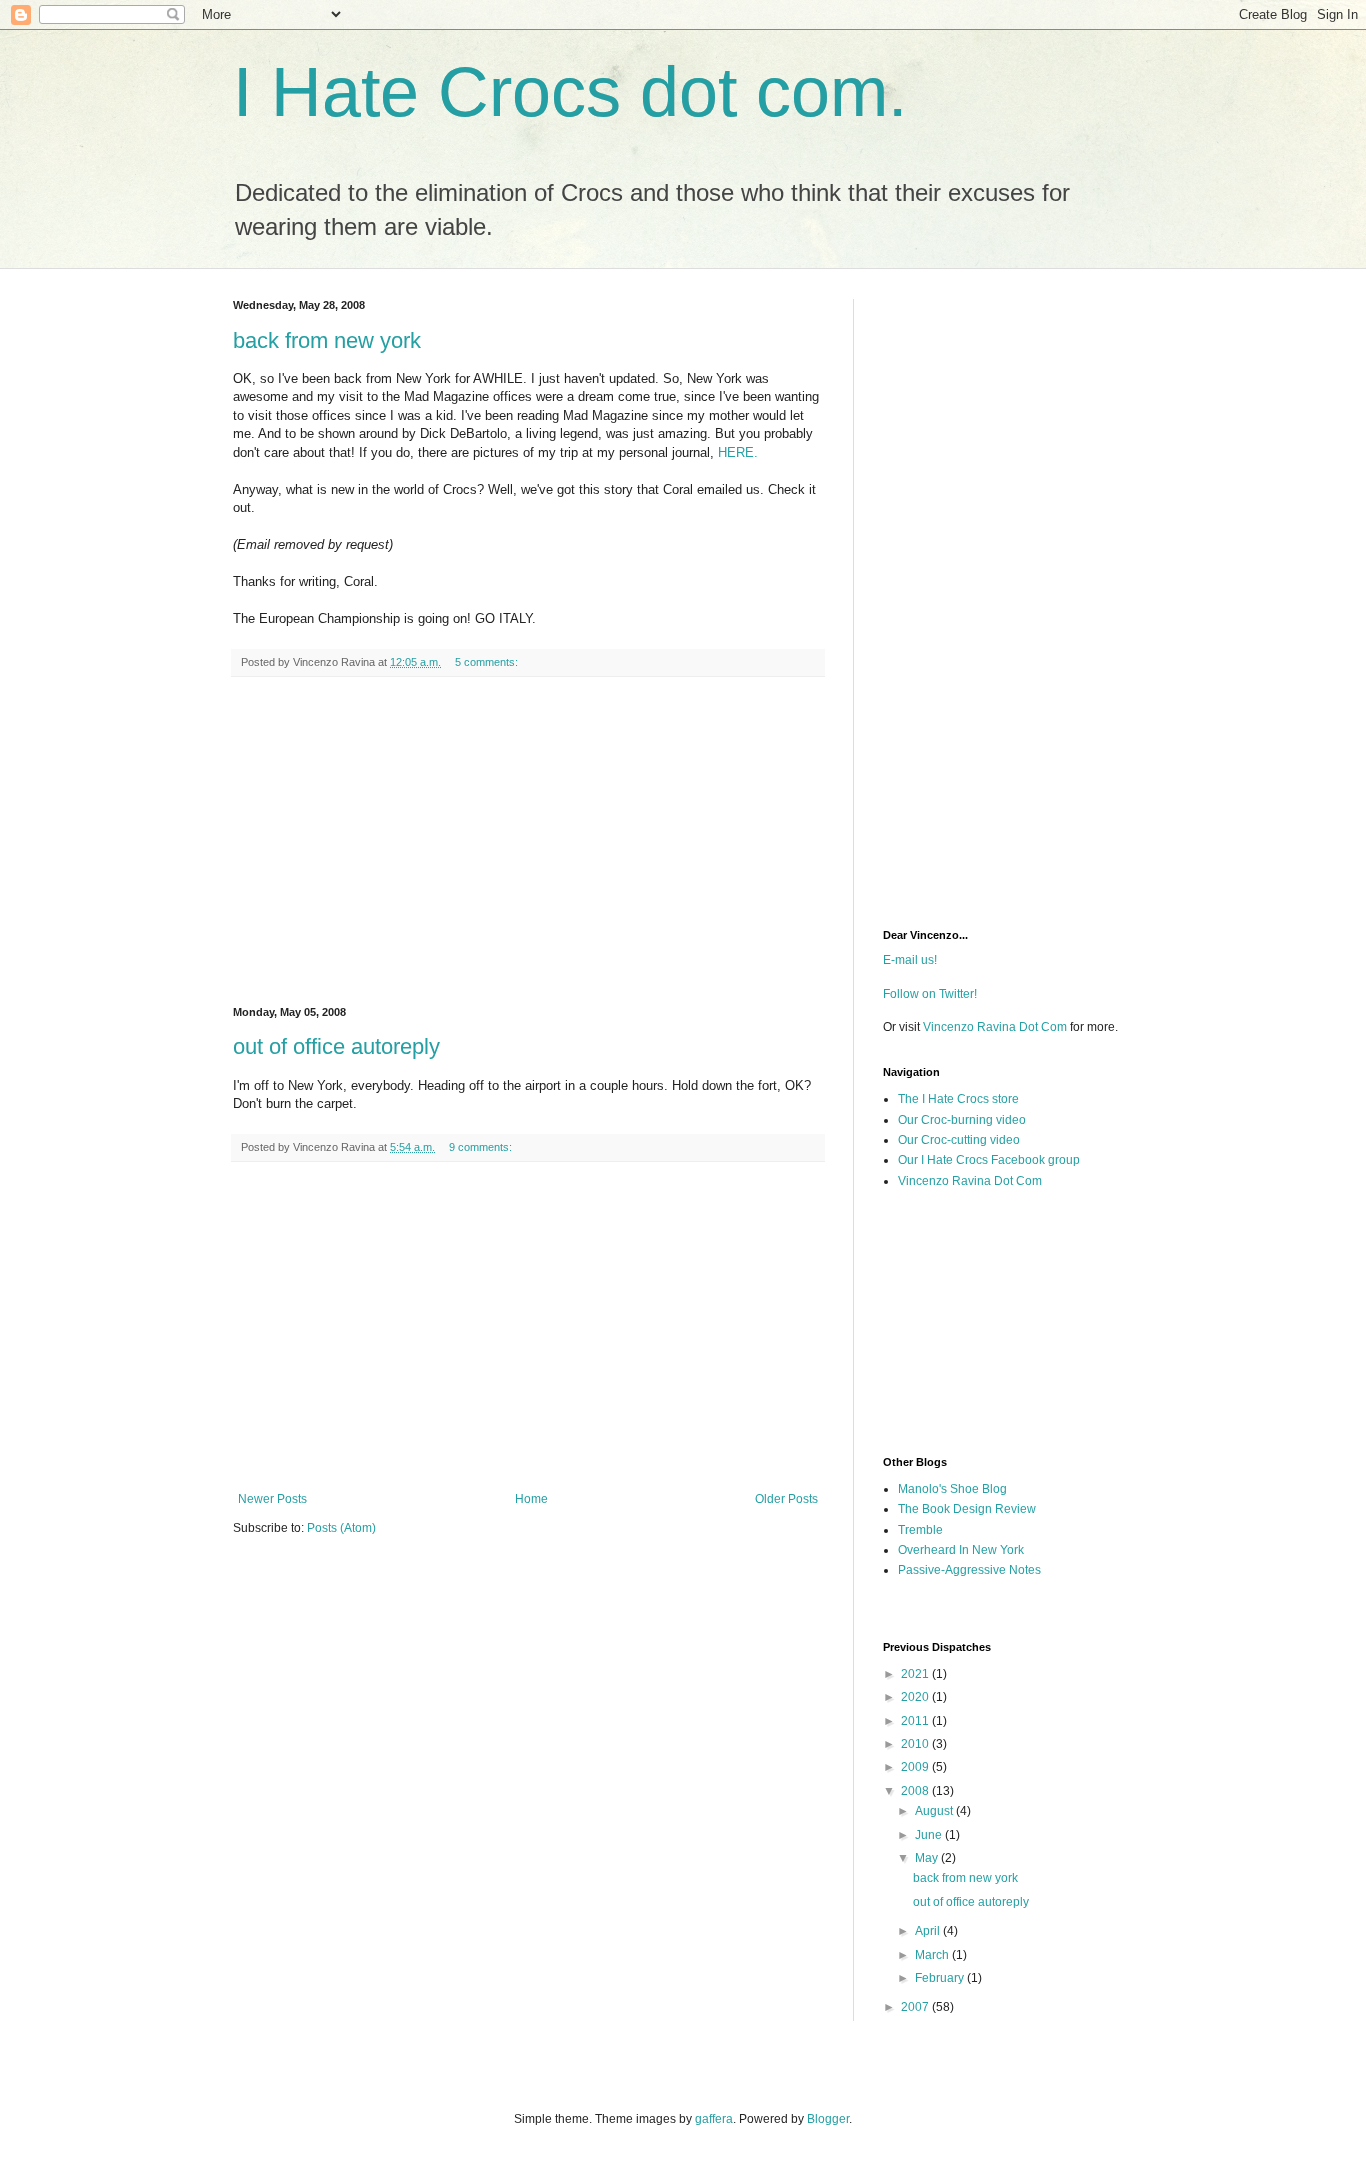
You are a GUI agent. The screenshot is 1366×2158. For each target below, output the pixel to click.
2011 (916, 1721)
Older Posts (786, 1499)
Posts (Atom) (341, 1528)
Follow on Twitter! (930, 994)
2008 (916, 1791)
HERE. (738, 452)
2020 (916, 1697)
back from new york (327, 340)
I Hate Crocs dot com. (570, 92)
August (935, 1811)
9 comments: (482, 1147)
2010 (916, 1744)
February (941, 1978)
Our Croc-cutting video (959, 1140)
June (930, 1835)
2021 (916, 1674)
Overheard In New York (961, 1550)
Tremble (920, 1530)
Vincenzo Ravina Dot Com (995, 1027)
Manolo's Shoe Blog (952, 1489)
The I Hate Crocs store (958, 1099)
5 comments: (488, 662)
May (928, 1858)
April (929, 1931)
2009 (916, 1767)
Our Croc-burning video (962, 1120)
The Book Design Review (967, 1509)
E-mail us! (910, 960)
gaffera (714, 2119)
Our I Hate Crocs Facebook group (989, 1160)
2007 (916, 2007)
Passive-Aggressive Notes (969, 1570)
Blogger (828, 2119)
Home (531, 1499)
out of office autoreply (336, 1046)
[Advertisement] (528, 842)
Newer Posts (272, 1499)
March (933, 1955)
